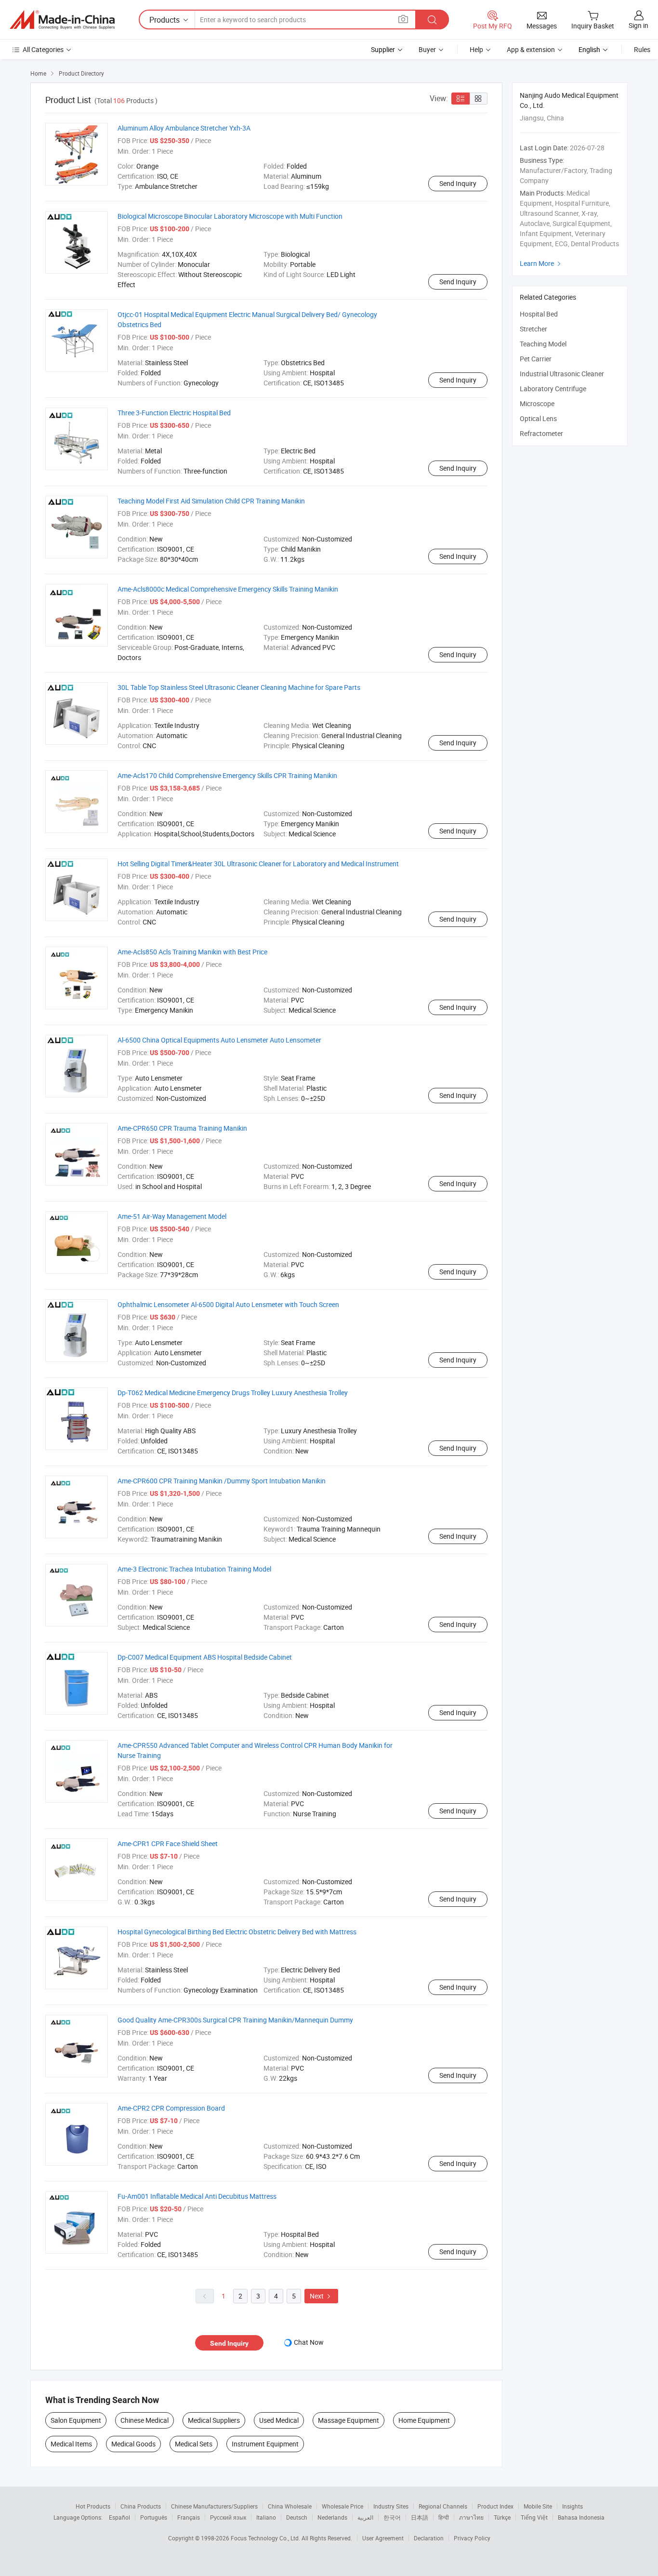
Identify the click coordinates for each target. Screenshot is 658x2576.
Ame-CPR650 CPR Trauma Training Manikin (182, 1128)
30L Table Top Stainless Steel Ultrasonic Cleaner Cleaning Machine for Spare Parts (239, 687)
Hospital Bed (539, 314)
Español (119, 2517)
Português (154, 2517)
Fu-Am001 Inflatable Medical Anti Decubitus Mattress (197, 2196)
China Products (141, 2506)
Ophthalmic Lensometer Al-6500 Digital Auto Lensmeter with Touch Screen (228, 1304)
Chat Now (309, 2342)
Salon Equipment (76, 2420)
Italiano (266, 2517)
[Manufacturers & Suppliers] (62, 20)
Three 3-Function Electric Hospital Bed (174, 413)
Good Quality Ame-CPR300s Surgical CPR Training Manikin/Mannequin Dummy (235, 2020)
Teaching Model (543, 344)
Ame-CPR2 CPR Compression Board (171, 2108)
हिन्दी (444, 2517)
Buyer (427, 49)
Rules (642, 49)
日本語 (420, 2517)
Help (476, 49)
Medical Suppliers (214, 2420)
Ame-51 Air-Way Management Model (172, 1216)
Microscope (537, 403)
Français (189, 2517)
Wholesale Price (342, 2506)
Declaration (429, 2538)
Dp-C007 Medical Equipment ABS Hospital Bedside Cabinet (205, 1657)
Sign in (638, 25)
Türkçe (502, 2517)
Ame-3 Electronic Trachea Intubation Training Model (194, 1569)
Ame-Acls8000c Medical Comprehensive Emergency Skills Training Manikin (228, 589)
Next (321, 2296)
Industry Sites (391, 2506)
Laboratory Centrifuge (553, 389)
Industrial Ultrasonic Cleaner (562, 374)
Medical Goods (133, 2444)
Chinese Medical (145, 2420)
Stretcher (533, 329)
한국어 (392, 2517)
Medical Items (71, 2444)
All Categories (43, 49)
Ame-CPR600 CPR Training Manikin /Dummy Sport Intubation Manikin (222, 1481)
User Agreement (383, 2538)
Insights (572, 2506)
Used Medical (279, 2420)
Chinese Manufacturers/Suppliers (214, 2506)
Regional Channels (443, 2506)
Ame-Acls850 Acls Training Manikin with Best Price (192, 952)
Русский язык (228, 2517)
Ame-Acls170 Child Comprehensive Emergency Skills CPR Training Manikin (227, 775)
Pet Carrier (536, 359)
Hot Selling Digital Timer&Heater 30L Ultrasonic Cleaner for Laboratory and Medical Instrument (258, 864)
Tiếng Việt (534, 2517)
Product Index (495, 2506)
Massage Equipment (349, 2420)
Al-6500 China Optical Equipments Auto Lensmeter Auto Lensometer (219, 1040)
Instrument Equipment (265, 2444)
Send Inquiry (458, 183)
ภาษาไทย (471, 2517)
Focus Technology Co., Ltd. (266, 2538)
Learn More (541, 263)
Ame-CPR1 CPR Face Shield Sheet (168, 1843)
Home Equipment (424, 2420)
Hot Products (93, 2506)
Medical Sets (194, 2444)
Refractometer (541, 433)
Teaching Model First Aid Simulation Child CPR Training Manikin (211, 501)
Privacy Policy (472, 2538)
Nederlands (332, 2517)
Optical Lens (538, 418)
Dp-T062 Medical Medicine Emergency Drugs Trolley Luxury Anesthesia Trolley (233, 1393)
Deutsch (297, 2517)
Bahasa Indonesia (581, 2517)
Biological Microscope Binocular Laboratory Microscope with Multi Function (230, 216)
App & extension (531, 49)
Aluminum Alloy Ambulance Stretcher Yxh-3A (184, 128)
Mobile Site (538, 2506)
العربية (365, 2517)
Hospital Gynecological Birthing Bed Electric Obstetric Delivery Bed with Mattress (237, 1932)
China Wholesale (290, 2506)
